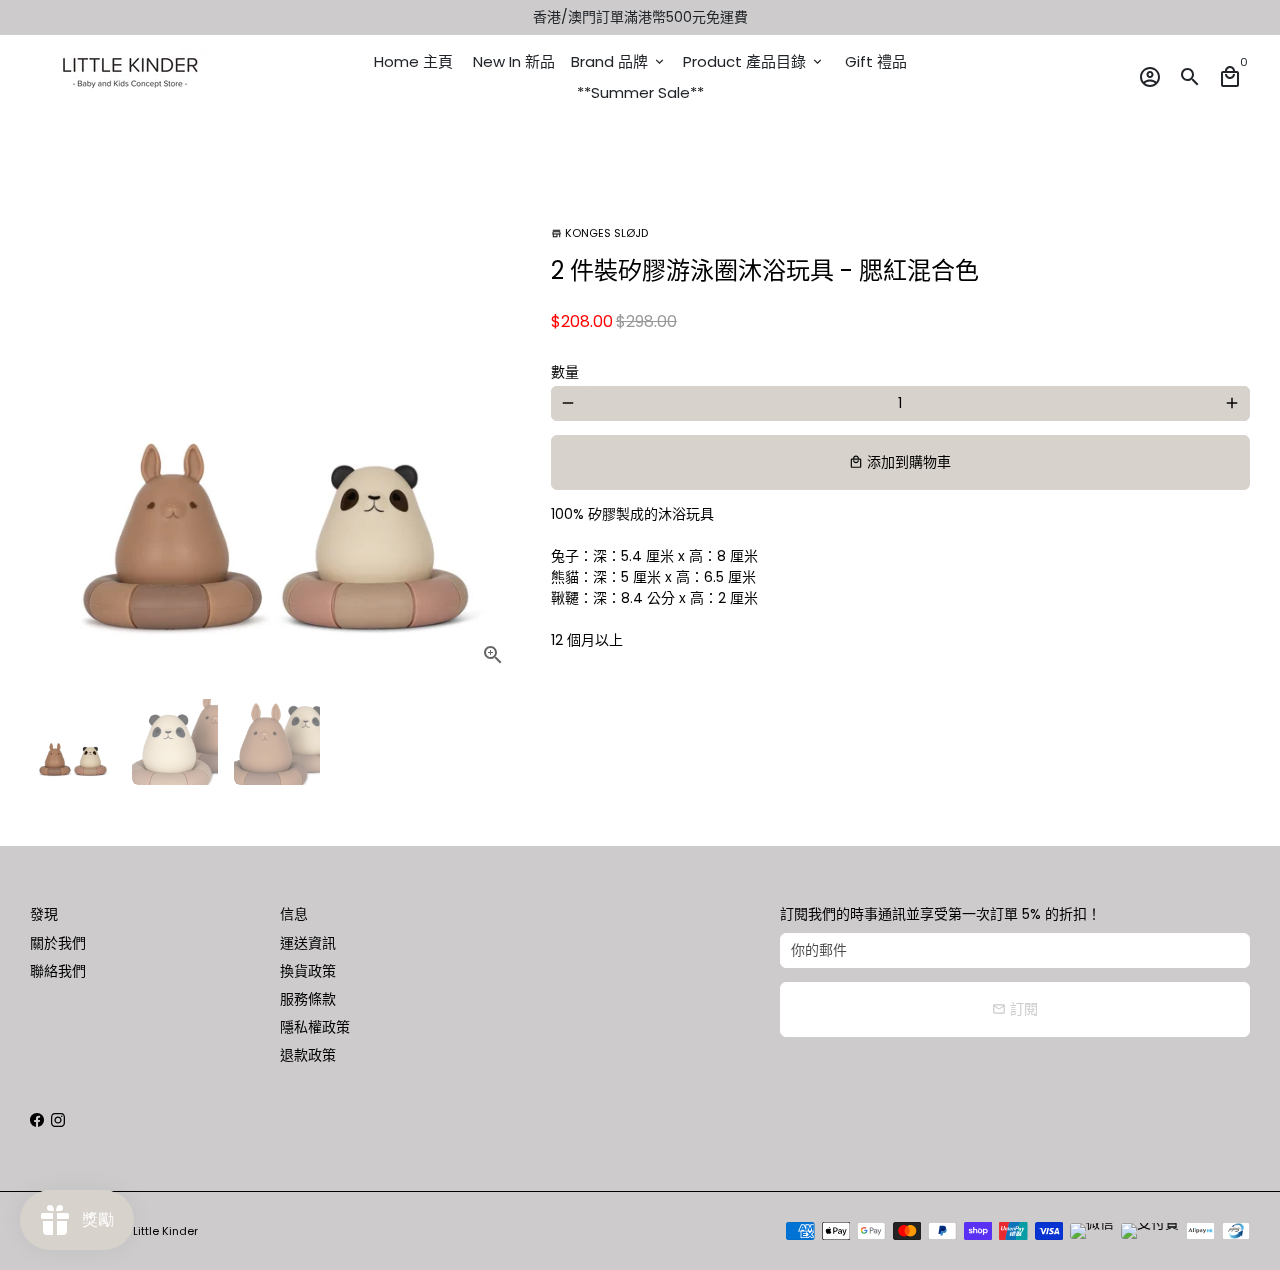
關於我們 (58, 943)
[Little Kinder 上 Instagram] (58, 1120)
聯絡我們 (58, 971)
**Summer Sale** (640, 92)
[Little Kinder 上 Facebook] (37, 1120)
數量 (565, 372)
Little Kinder (165, 1231)
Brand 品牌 (619, 61)
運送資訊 (308, 943)
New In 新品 (514, 61)
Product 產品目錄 (754, 61)
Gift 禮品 (876, 61)
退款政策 (308, 1055)
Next (495, 437)
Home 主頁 (413, 61)
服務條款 (308, 999)
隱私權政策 (315, 1027)
